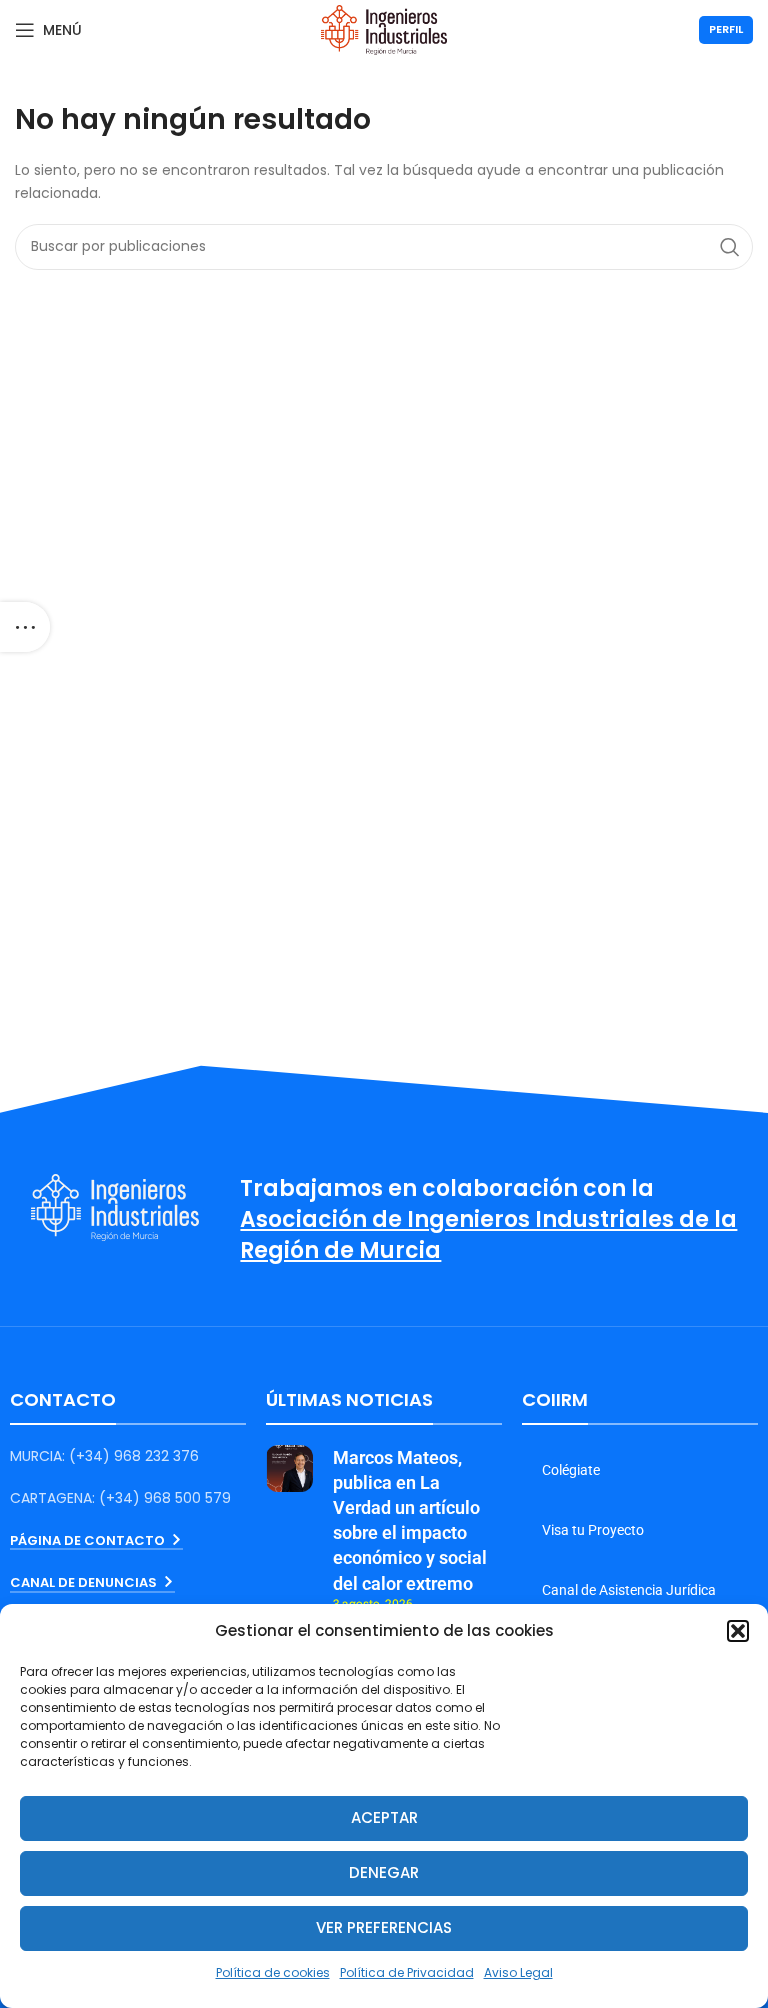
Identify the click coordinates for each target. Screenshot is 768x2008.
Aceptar (384, 1817)
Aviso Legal (518, 1972)
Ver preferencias (384, 1927)
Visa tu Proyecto (593, 1530)
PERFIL (726, 29)
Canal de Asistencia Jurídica (629, 1590)
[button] (738, 1631)
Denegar (384, 1872)
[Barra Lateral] (25, 627)
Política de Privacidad (407, 1972)
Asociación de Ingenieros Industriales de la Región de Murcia (488, 1235)
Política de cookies (273, 1972)
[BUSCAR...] (730, 247)
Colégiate (571, 1470)
